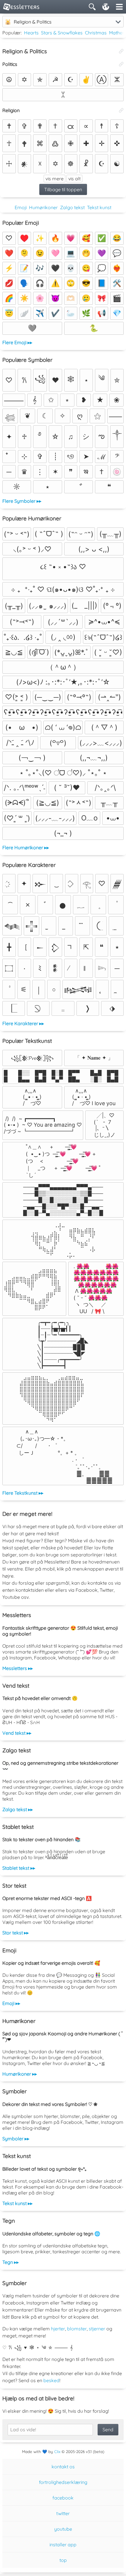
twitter (63, 2513)
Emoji (21, 207)
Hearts (31, 33)
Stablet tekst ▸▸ (19, 1868)
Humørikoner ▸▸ (20, 2074)
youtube (63, 2529)
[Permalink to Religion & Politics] (121, 51)
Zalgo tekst (72, 207)
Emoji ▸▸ (11, 2003)
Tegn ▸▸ (11, 2262)
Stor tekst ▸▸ (16, 1933)
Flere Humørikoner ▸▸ (26, 847)
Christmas (96, 33)
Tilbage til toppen (63, 189)
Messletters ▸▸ (18, 1668)
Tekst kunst (99, 207)
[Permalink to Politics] (121, 64)
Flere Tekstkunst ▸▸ (23, 1493)
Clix (57, 2452)
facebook (63, 2498)
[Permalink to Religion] (121, 110)
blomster (77, 2329)
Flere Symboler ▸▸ (22, 501)
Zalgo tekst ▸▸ (18, 1809)
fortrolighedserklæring (63, 2482)
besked (51, 2380)
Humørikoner (43, 207)
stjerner (97, 2329)
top (63, 2560)
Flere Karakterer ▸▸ (23, 1023)
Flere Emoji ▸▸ (17, 342)
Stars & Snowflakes (62, 33)
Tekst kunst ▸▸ (17, 2203)
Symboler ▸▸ (16, 2139)
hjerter (58, 2329)
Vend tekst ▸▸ (17, 1733)
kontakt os (63, 2467)
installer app (63, 2545)
